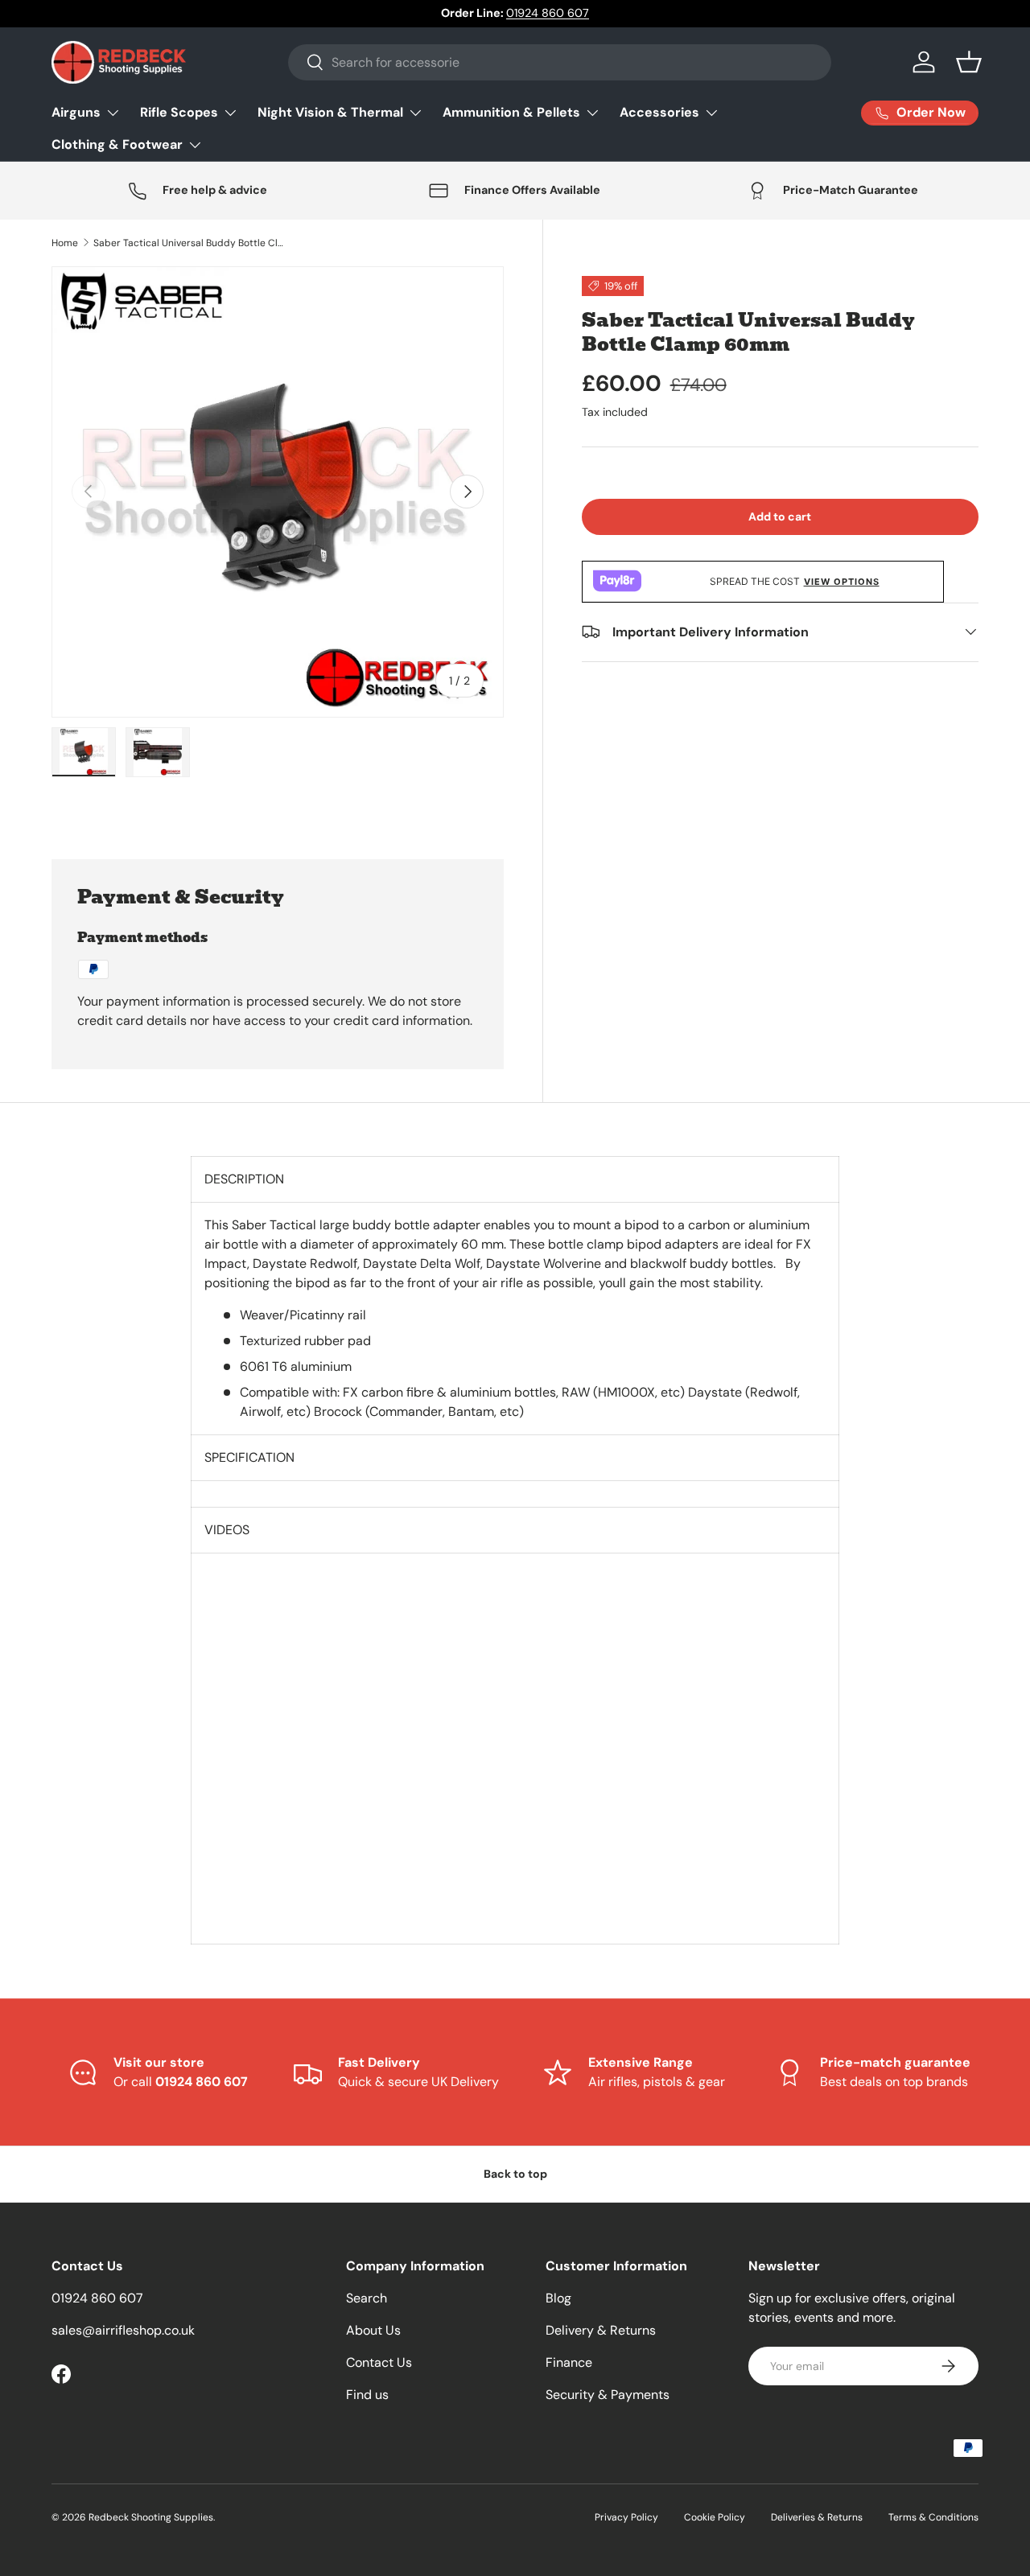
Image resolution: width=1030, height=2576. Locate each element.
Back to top (515, 2174)
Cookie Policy (715, 2517)
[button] (969, 62)
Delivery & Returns (601, 2330)
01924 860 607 (548, 13)
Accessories (659, 112)
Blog (558, 2298)
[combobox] (560, 62)
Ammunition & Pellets (511, 112)
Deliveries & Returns (817, 2517)
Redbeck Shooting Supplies (151, 2517)
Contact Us (379, 2362)
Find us (367, 2395)
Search (367, 2298)
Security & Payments (608, 2395)
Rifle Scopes (179, 112)
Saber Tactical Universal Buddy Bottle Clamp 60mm (190, 243)
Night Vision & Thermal (330, 112)
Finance (569, 2362)
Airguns (76, 112)
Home (65, 243)
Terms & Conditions (933, 2517)
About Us (373, 2330)
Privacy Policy (626, 2517)
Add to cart (780, 516)
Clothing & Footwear (117, 144)
